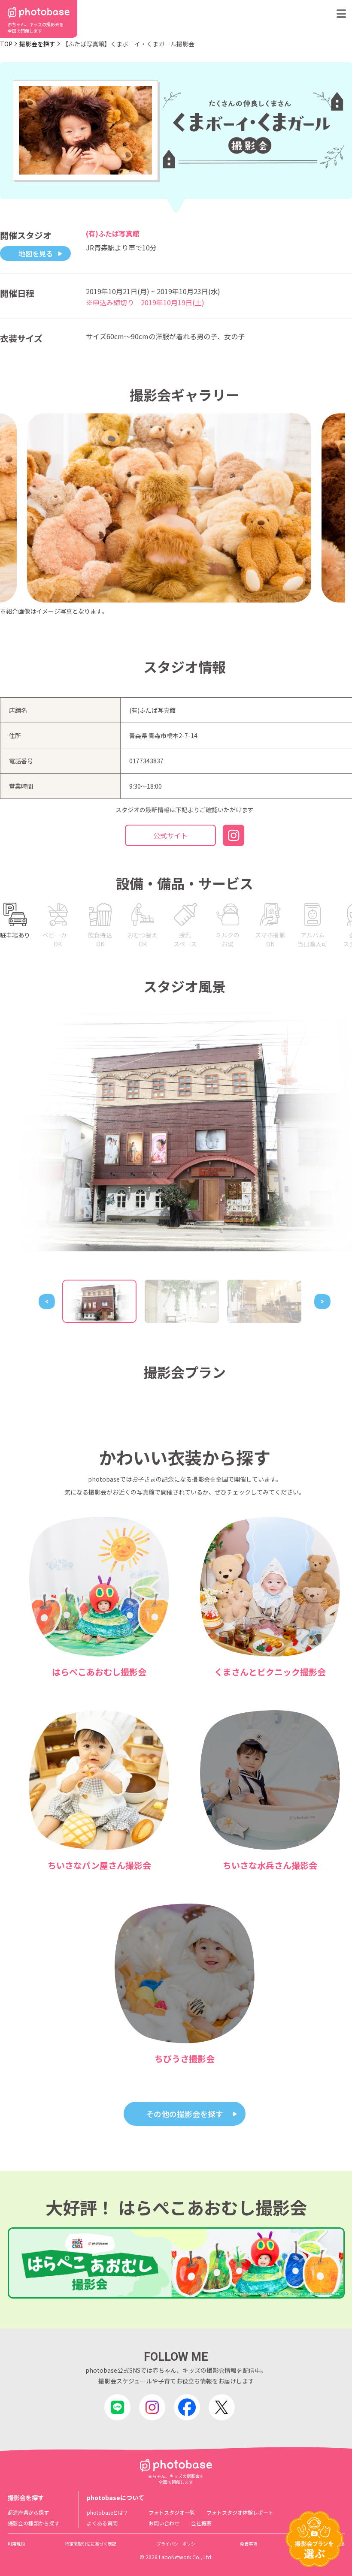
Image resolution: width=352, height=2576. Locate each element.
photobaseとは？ (108, 2512)
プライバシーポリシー (178, 2544)
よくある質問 (102, 2523)
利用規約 (16, 2544)
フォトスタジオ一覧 (172, 2512)
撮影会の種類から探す (33, 2523)
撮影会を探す (37, 44)
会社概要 (201, 2523)
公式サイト (170, 835)
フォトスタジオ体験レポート (240, 2512)
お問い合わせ (164, 2523)
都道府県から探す (28, 2512)
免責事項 (249, 2544)
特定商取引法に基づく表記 (91, 2544)
